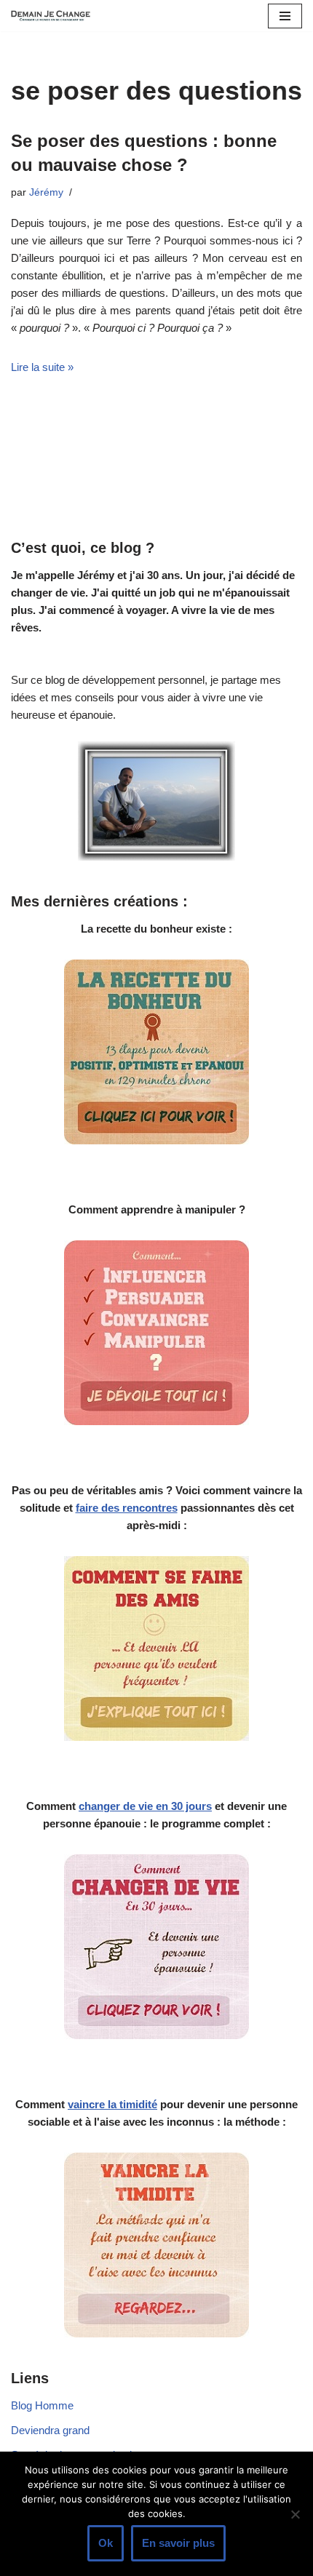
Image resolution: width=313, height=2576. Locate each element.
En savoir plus (178, 2543)
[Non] (295, 2514)
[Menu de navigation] (285, 16)
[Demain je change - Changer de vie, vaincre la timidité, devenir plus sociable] (55, 16)
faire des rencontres (127, 1508)
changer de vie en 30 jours (145, 1806)
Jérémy (46, 192)
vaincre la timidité (112, 2104)
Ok (106, 2543)
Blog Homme (42, 2405)
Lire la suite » (42, 367)
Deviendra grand (50, 2430)
